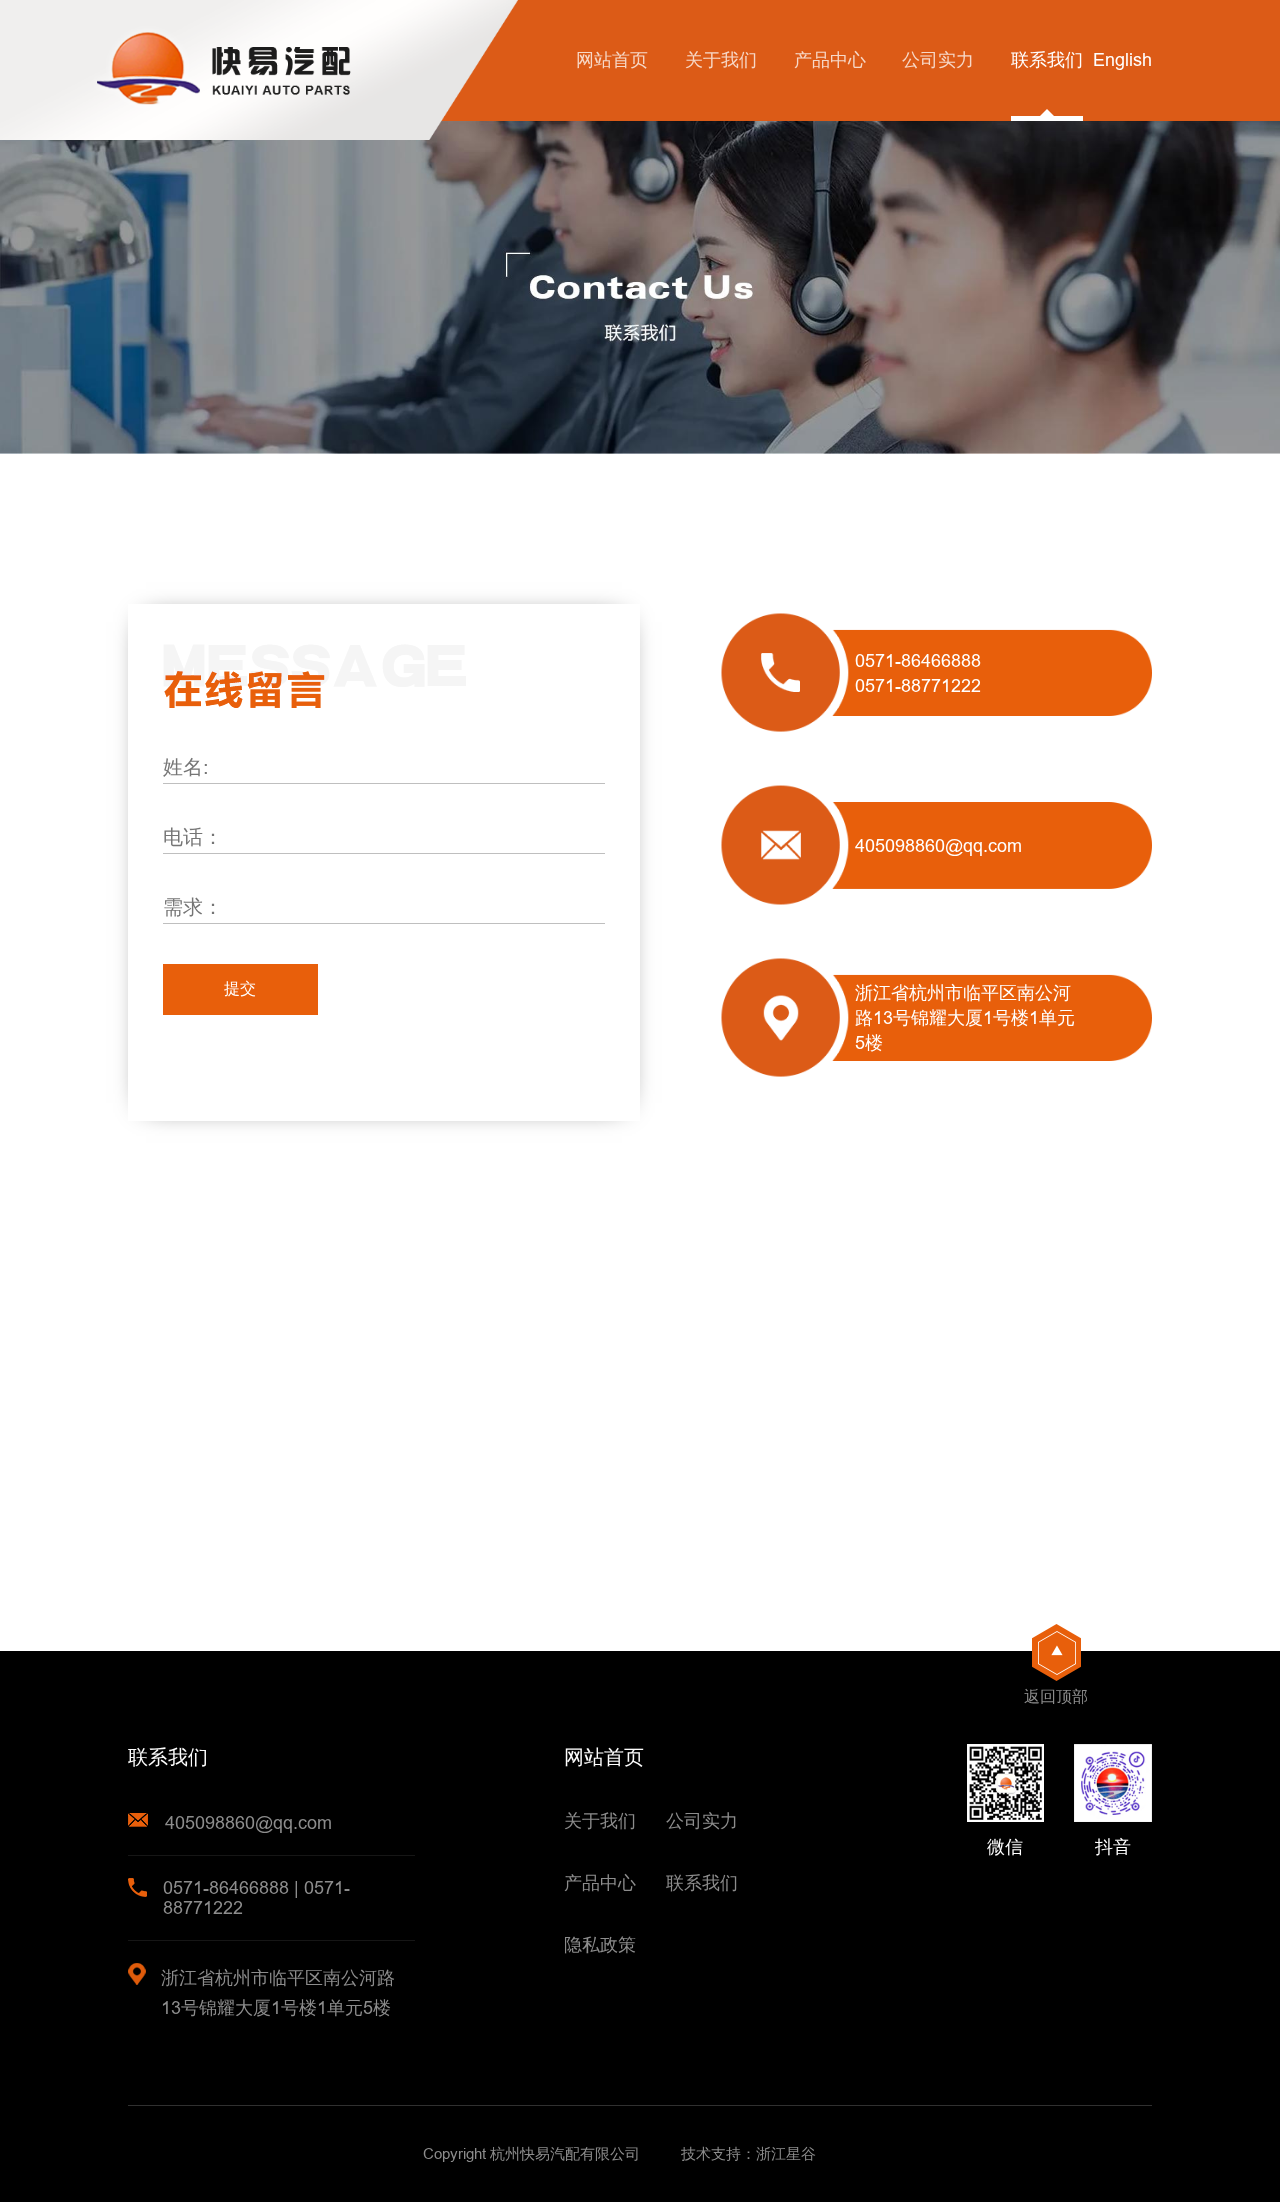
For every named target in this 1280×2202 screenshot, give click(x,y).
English (1122, 59)
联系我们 (1047, 59)
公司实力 (938, 59)
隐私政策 (600, 1944)
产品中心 (830, 59)
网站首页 (612, 59)
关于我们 (721, 59)
